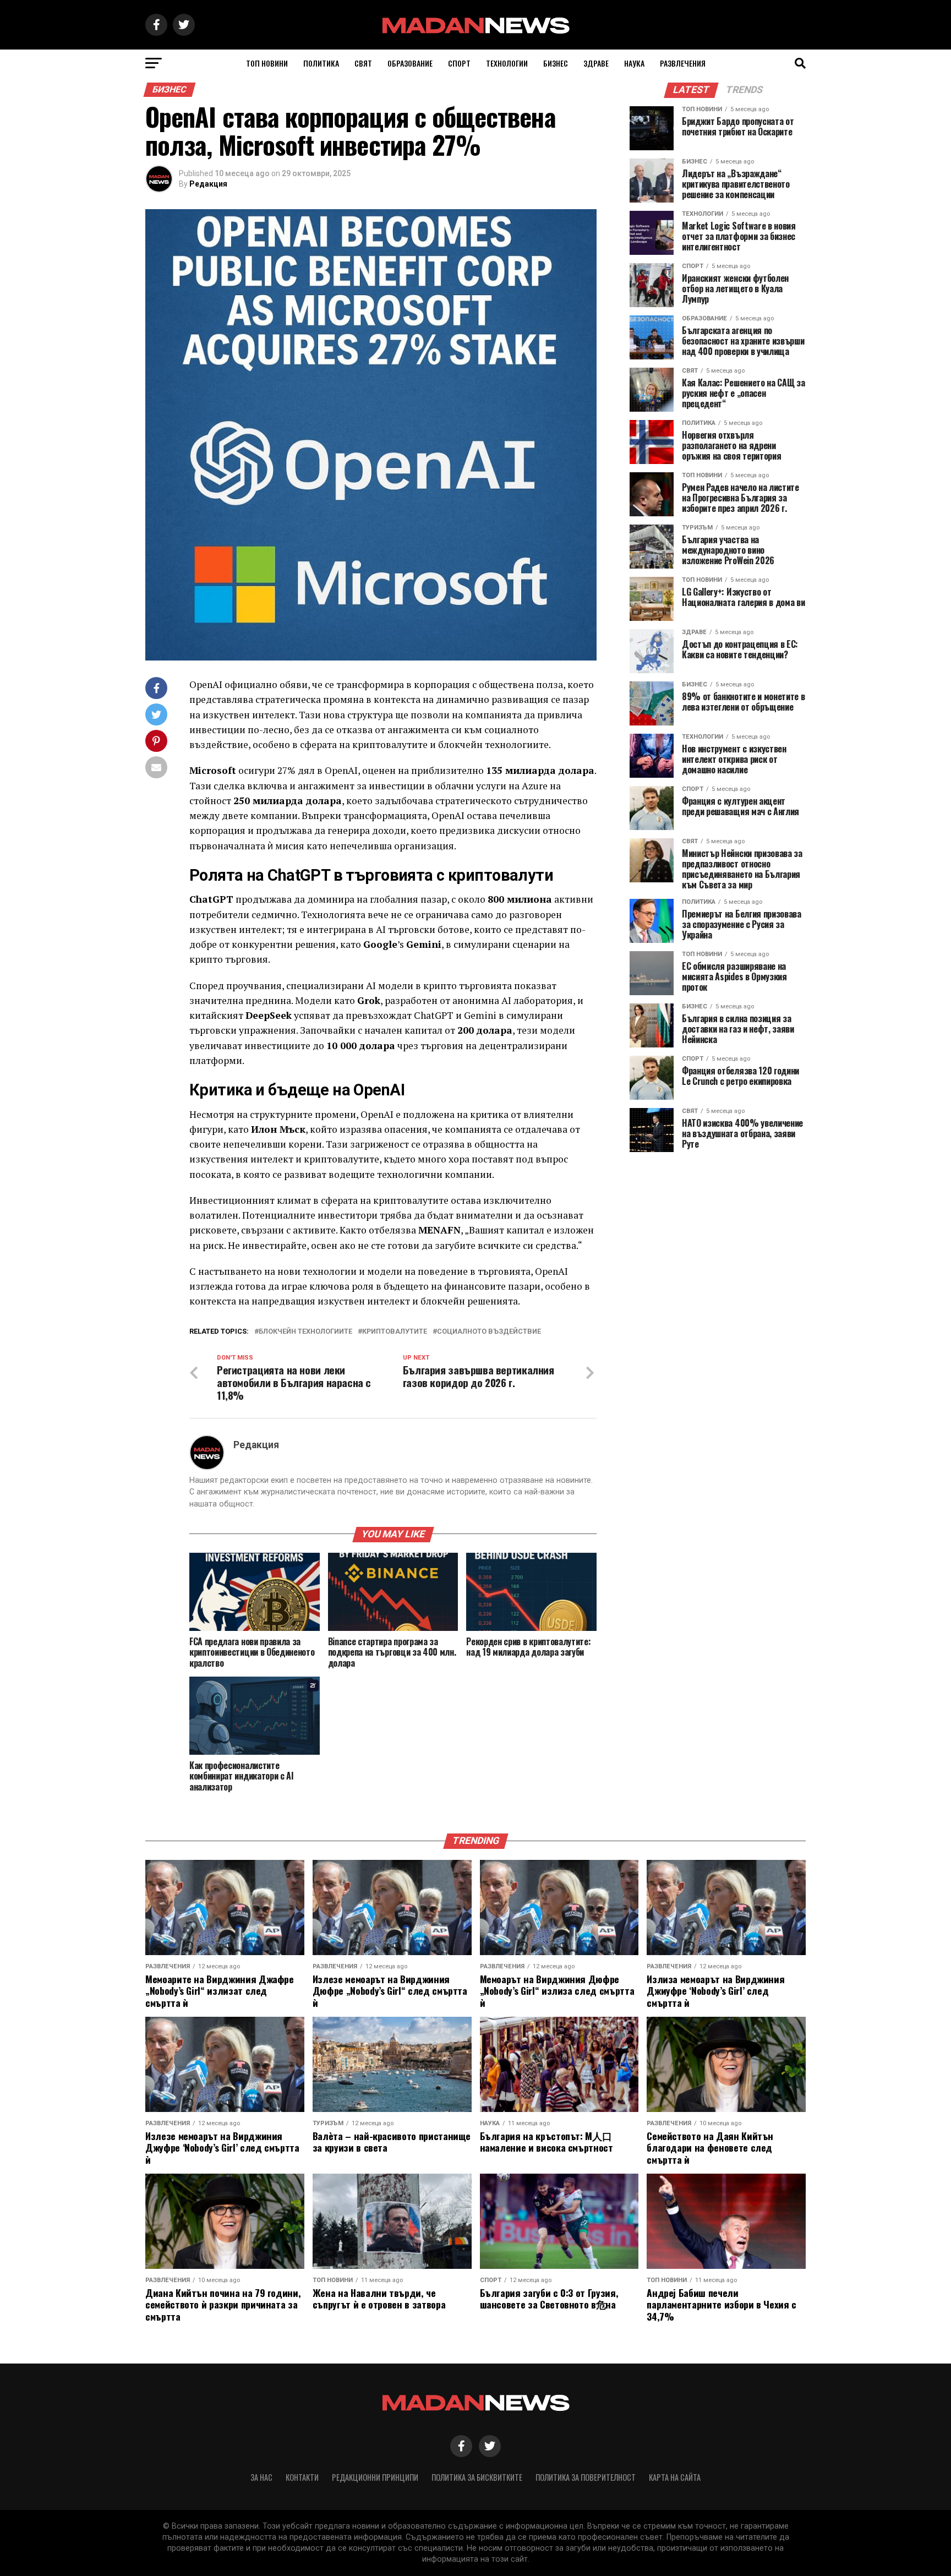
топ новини (267, 63)
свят (363, 63)
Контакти (302, 2477)
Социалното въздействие (489, 1332)
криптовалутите (395, 1332)
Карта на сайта (675, 2477)
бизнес (556, 63)
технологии (507, 63)
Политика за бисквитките (477, 2477)
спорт (459, 63)
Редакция (208, 184)
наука (634, 63)
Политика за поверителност (586, 2477)
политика (321, 63)
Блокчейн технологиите (305, 1332)
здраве (596, 63)
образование (410, 63)
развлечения (683, 63)
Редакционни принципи (375, 2477)
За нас (261, 2477)
